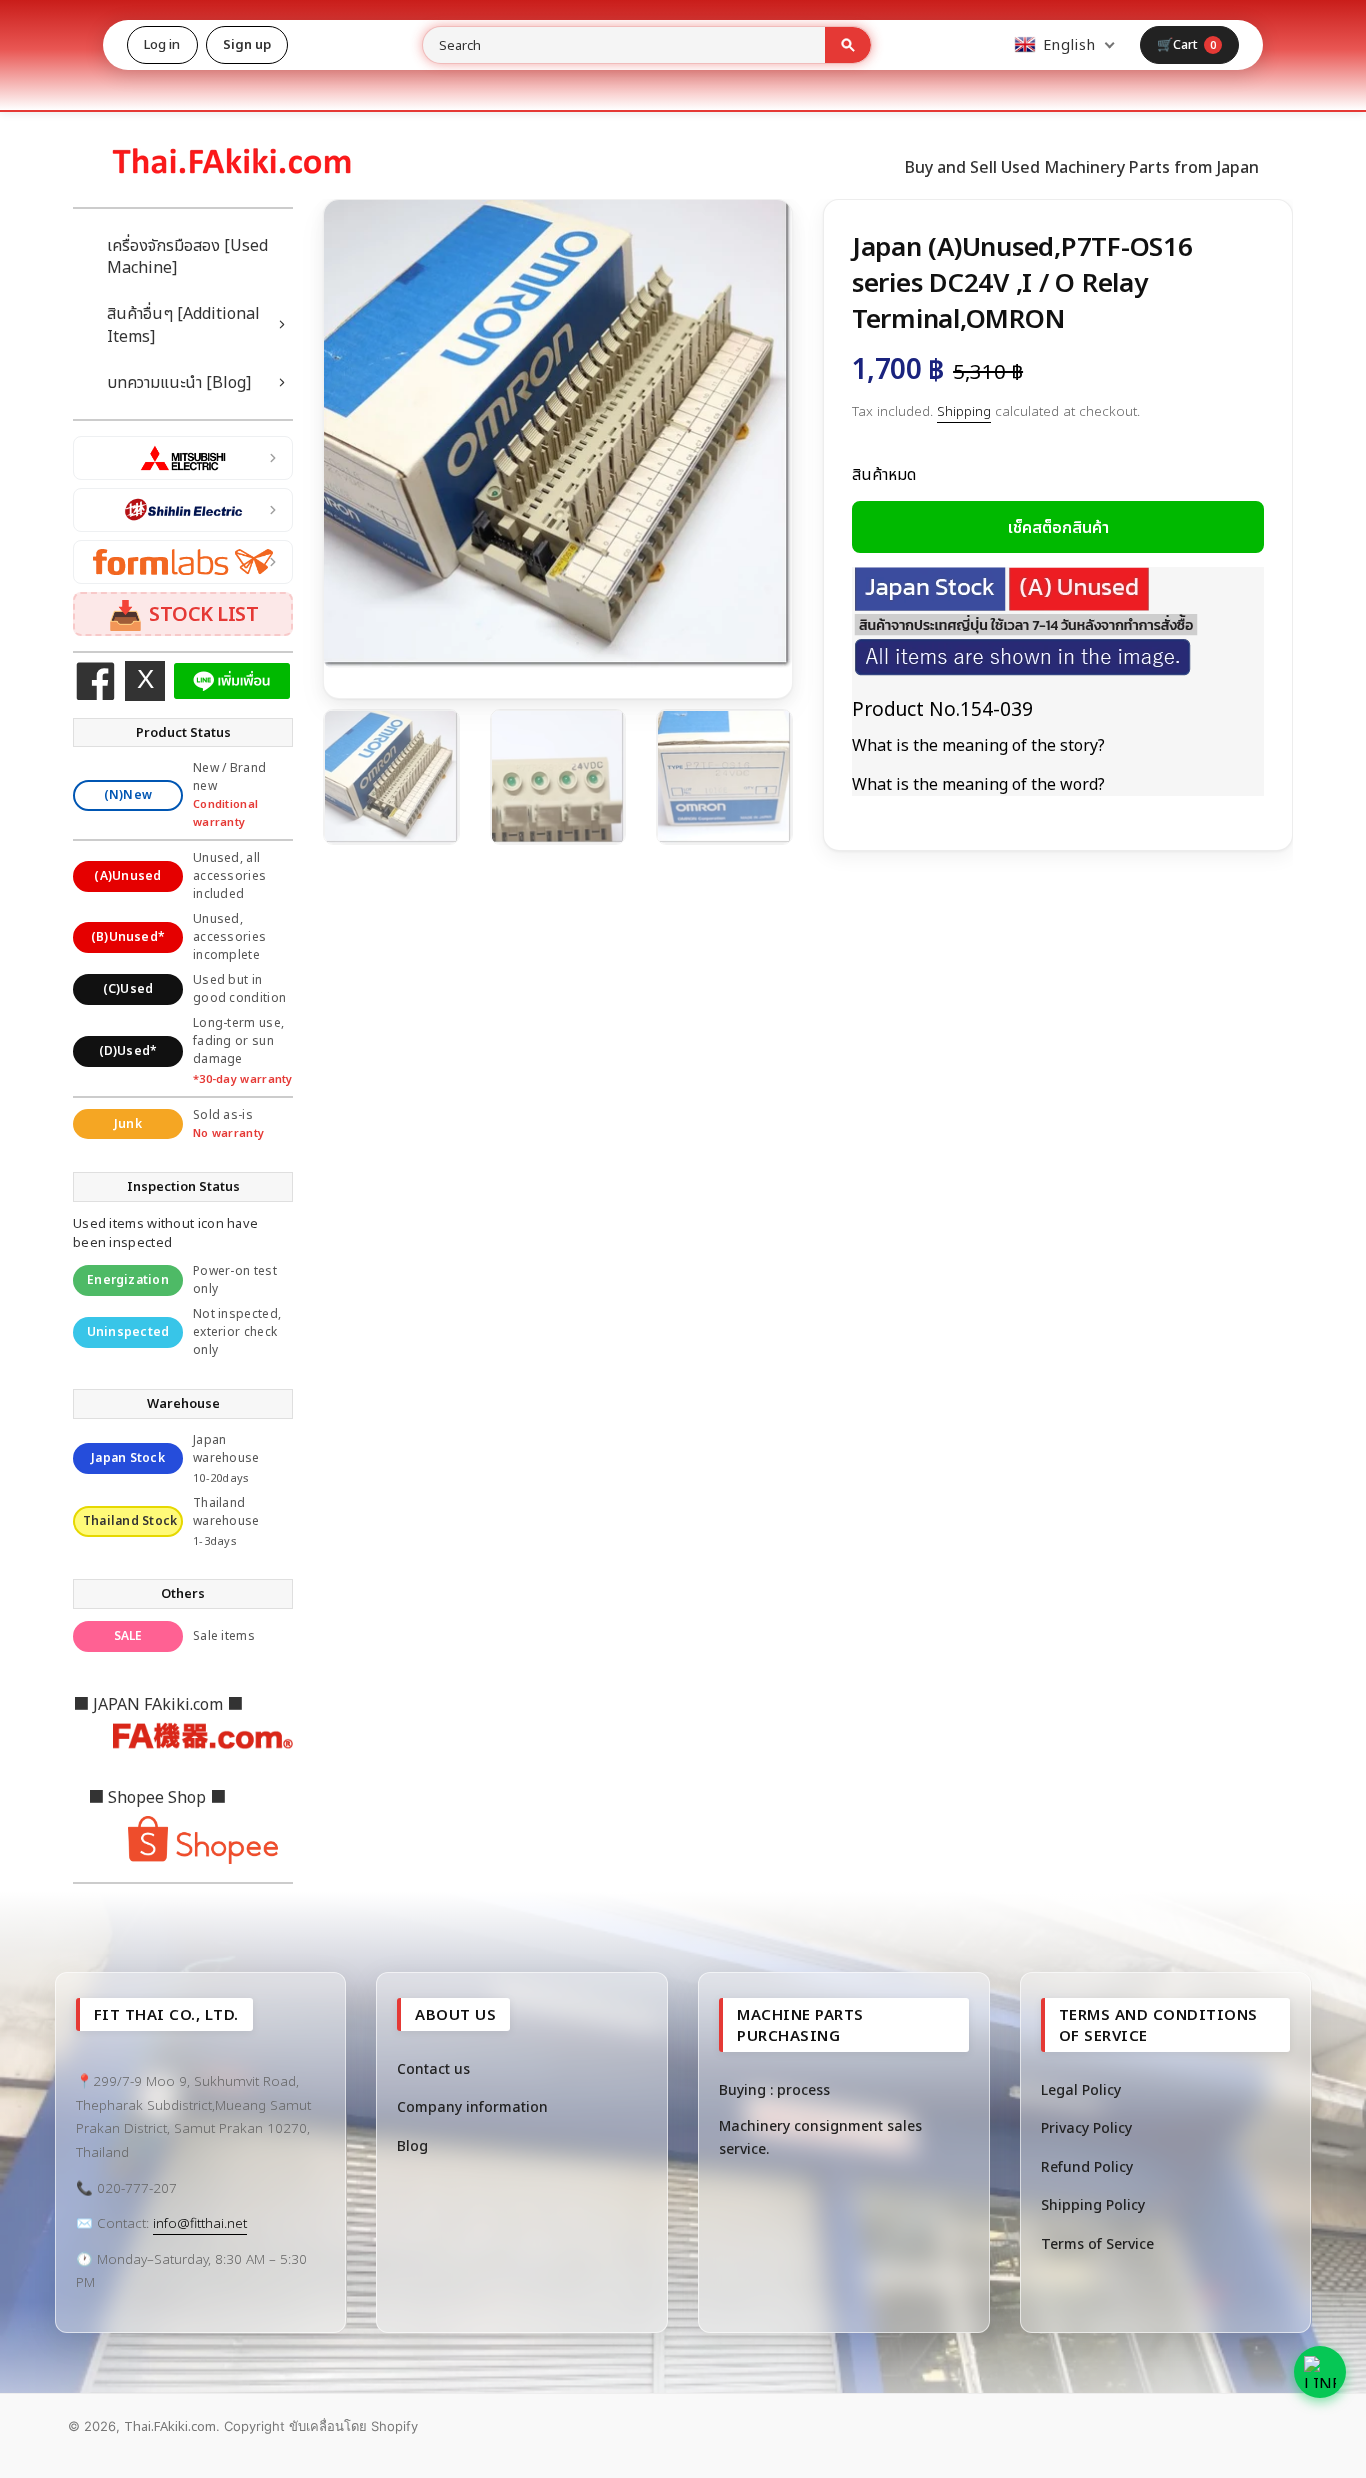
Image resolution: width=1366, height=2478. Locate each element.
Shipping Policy (1093, 2204)
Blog (412, 2145)
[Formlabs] (183, 562)
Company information (472, 2106)
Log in (162, 44)
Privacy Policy (1086, 2127)
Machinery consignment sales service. (820, 2136)
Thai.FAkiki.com (170, 2426)
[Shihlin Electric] (183, 510)
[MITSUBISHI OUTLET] (183, 458)
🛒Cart (1187, 44)
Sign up (247, 44)
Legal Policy (1081, 2089)
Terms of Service (1097, 2243)
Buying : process (774, 2089)
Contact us (433, 2068)
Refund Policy (1087, 2166)
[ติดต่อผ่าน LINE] (1320, 2372)
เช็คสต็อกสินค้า (1058, 527)
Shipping (964, 411)
